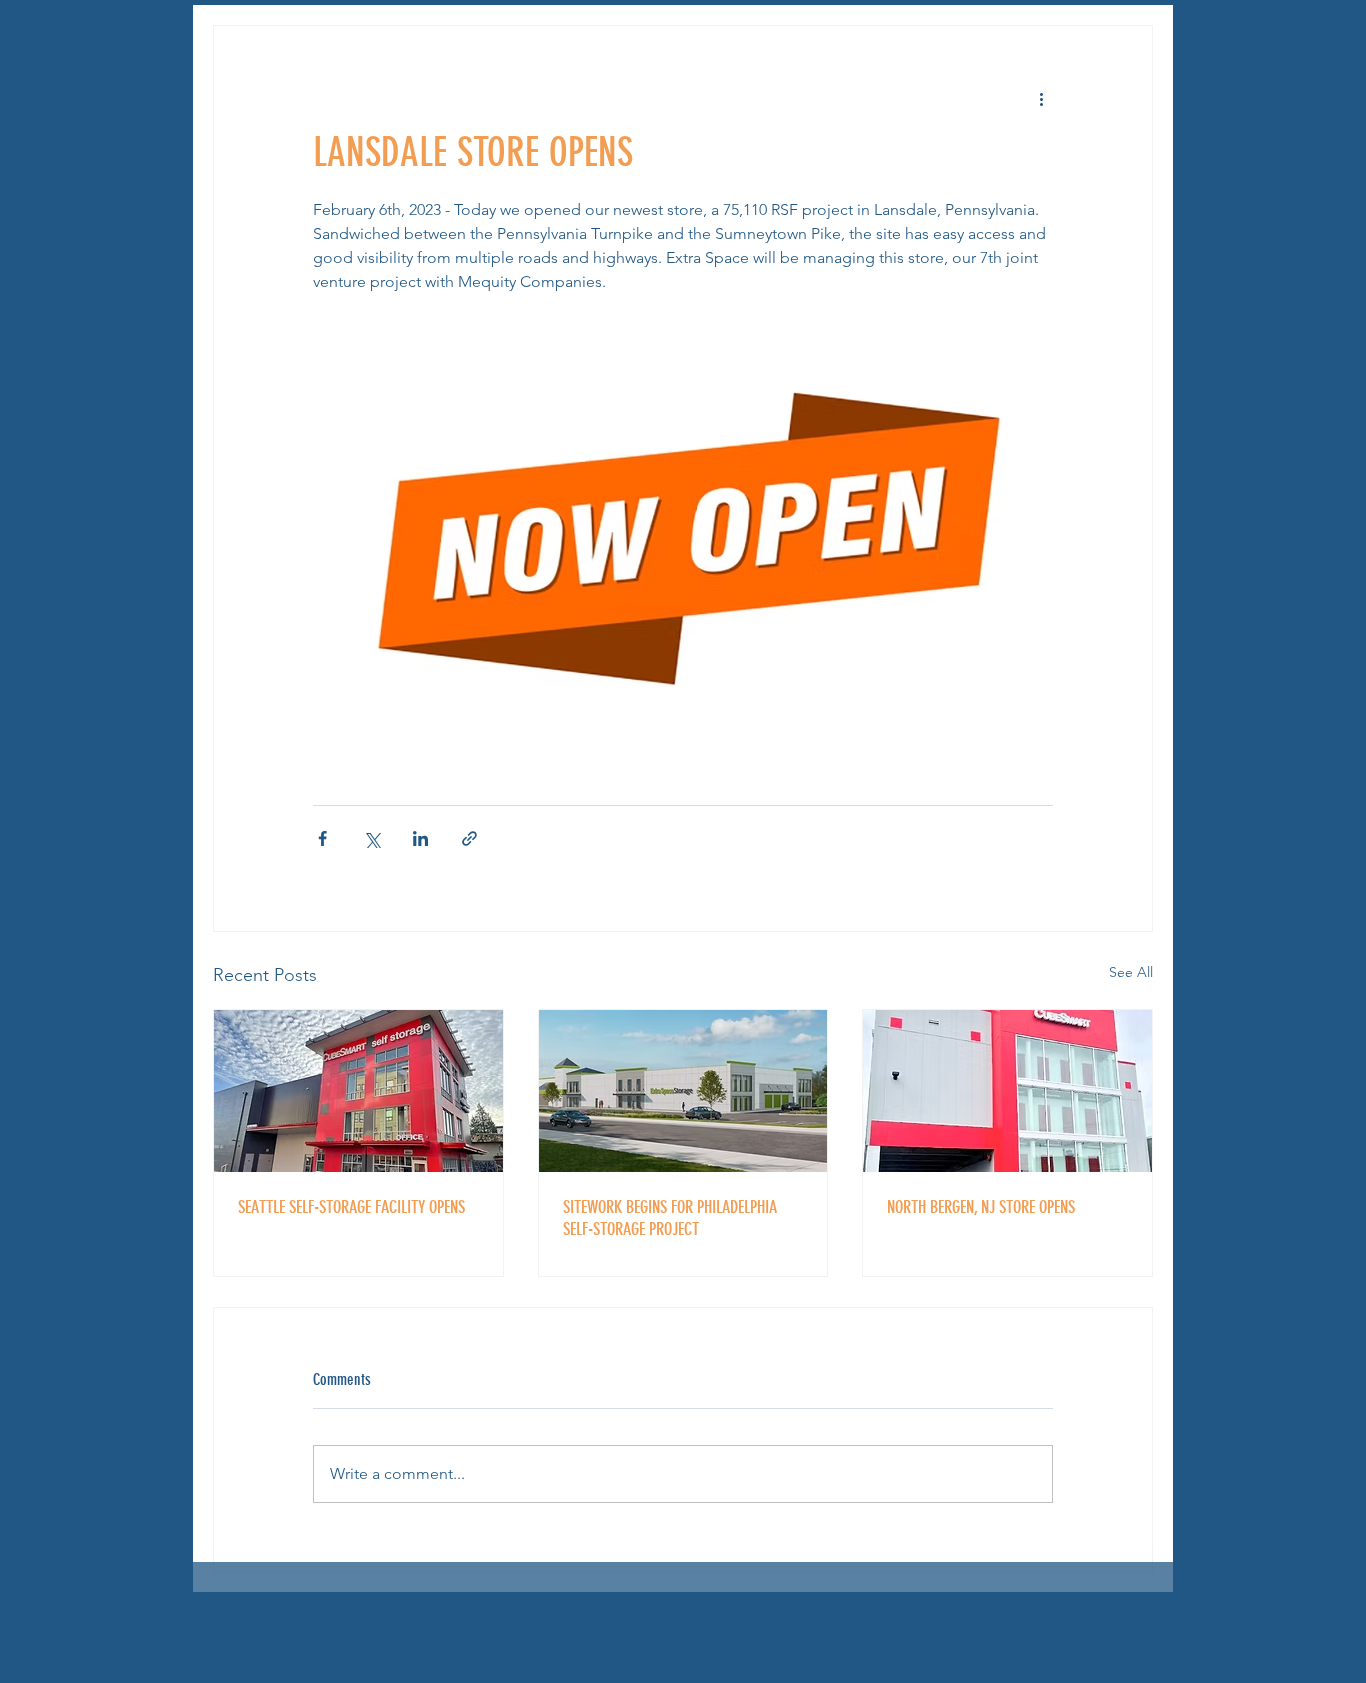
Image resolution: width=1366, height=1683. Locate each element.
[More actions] (1041, 98)
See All (1131, 972)
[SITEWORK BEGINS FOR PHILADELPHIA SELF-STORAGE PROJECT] (683, 1091)
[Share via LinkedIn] (420, 838)
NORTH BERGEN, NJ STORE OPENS (981, 1207)
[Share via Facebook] (322, 838)
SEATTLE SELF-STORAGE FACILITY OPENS (351, 1207)
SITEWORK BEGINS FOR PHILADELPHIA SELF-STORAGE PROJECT (670, 1218)
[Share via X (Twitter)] (371, 838)
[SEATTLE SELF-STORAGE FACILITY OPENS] (358, 1091)
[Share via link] (469, 838)
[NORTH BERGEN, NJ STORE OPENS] (1007, 1091)
